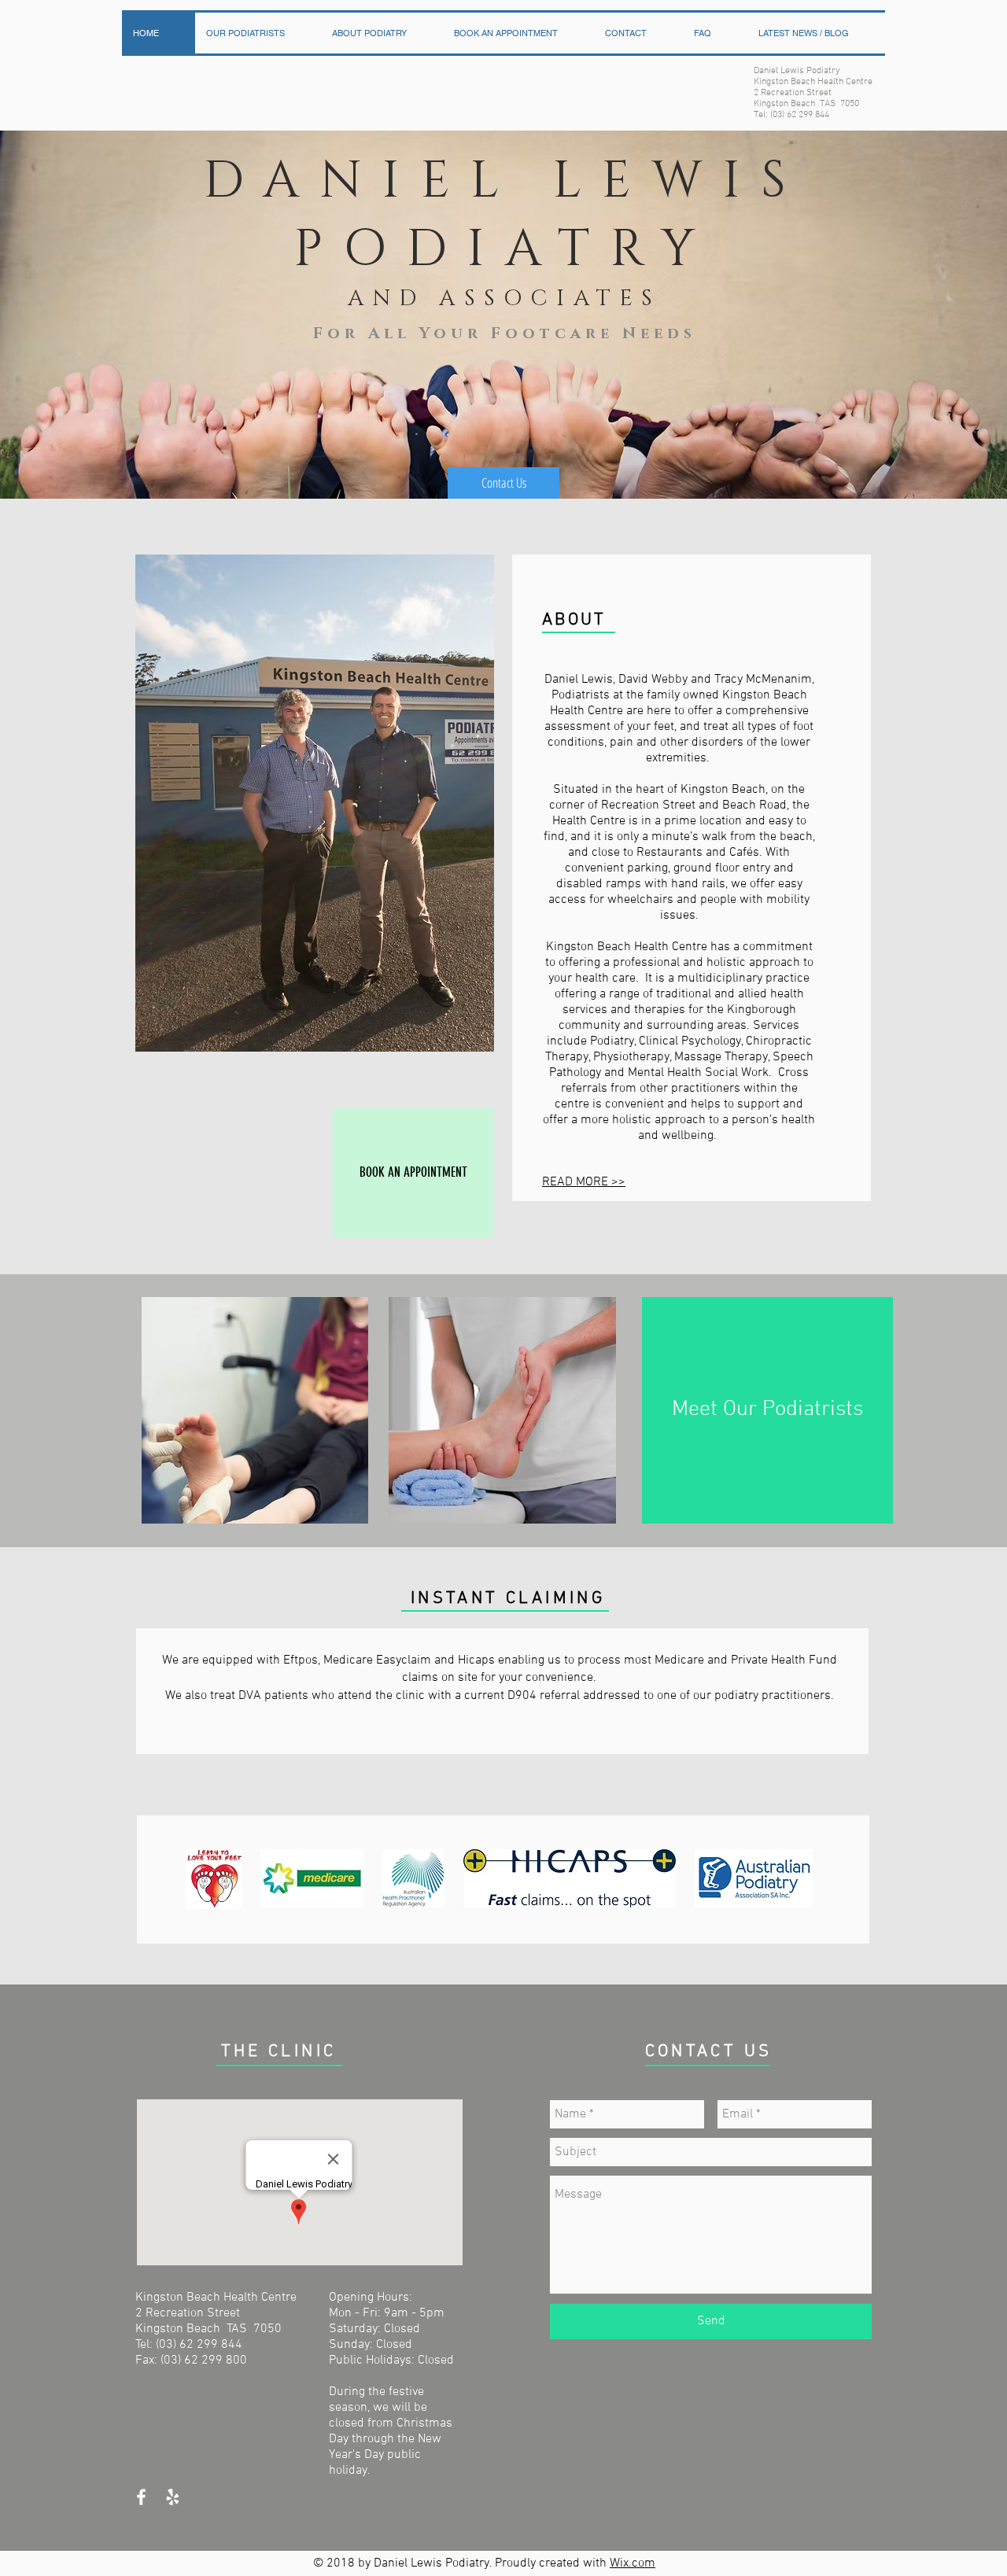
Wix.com (633, 2563)
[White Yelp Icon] (173, 2497)
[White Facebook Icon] (141, 2497)
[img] (214, 1879)
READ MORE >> (584, 1182)
